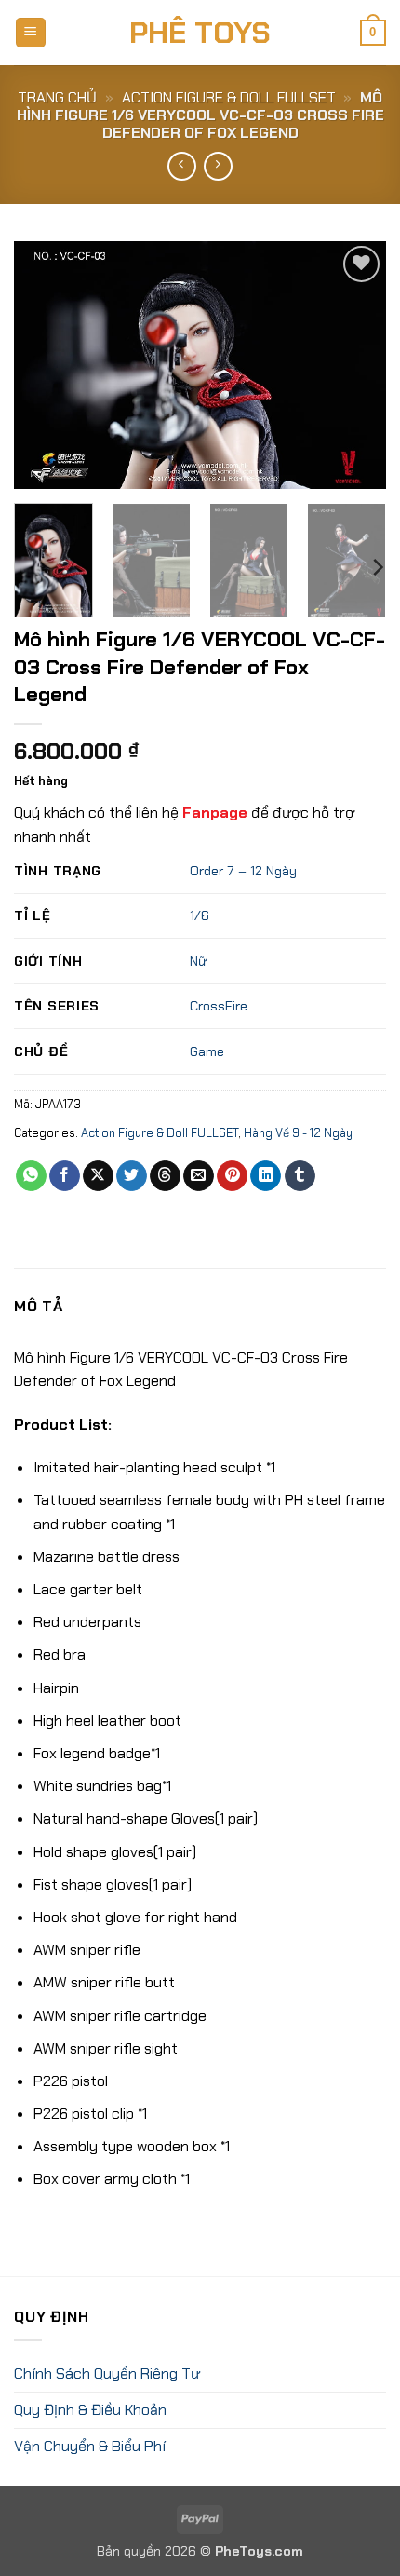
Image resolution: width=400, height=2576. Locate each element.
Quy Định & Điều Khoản (90, 2410)
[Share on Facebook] (65, 1176)
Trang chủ (57, 97)
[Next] (355, 365)
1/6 (200, 915)
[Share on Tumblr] (300, 1176)
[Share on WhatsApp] (31, 1176)
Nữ (198, 961)
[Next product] (182, 166)
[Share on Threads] (165, 1176)
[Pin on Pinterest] (232, 1176)
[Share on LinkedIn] (266, 1176)
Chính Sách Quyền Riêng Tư (107, 2373)
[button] (31, 33)
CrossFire (219, 1006)
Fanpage (215, 813)
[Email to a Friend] (199, 1176)
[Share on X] (98, 1176)
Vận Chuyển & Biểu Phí (90, 2446)
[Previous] (45, 365)
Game (207, 1051)
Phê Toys (200, 33)
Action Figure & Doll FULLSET (229, 97)
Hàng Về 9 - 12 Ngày (298, 1133)
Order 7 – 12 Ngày (243, 871)
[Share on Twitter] (132, 1176)
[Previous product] (218, 166)
